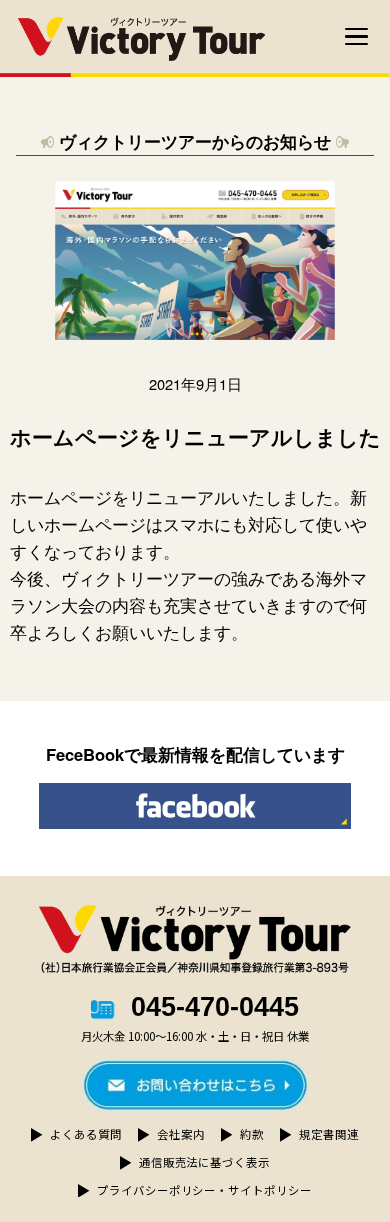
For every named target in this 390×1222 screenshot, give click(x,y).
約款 (252, 1134)
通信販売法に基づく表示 (204, 1162)
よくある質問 (85, 1134)
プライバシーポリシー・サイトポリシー (204, 1190)
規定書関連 (328, 1134)
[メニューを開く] (357, 37)
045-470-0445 (215, 1007)
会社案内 (180, 1134)
